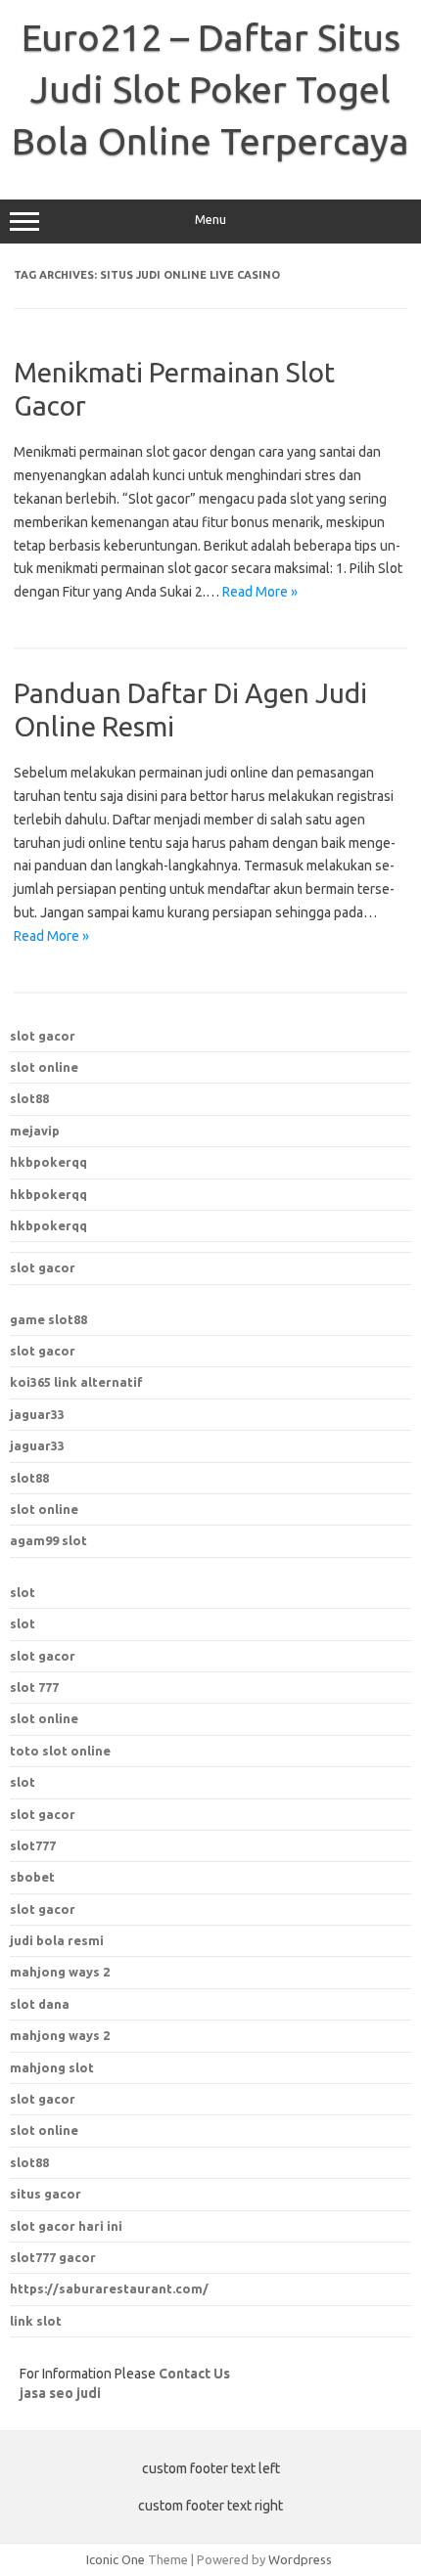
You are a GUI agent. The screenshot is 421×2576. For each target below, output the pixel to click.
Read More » (260, 592)
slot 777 (34, 1687)
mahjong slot (52, 2067)
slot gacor (43, 1036)
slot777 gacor (53, 2257)
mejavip (35, 1131)
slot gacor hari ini (66, 2226)
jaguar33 (37, 1414)
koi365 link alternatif (76, 1382)
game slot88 (48, 1319)
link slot (36, 2321)
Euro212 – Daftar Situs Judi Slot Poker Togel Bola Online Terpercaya (210, 89)
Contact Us (194, 2374)
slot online (44, 1067)
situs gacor (46, 2194)
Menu (210, 220)
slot (23, 1592)
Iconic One (116, 2559)
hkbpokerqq (48, 1162)
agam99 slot (48, 1540)
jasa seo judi (60, 2393)
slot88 (29, 1098)
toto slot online (60, 1751)
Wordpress (300, 2559)
